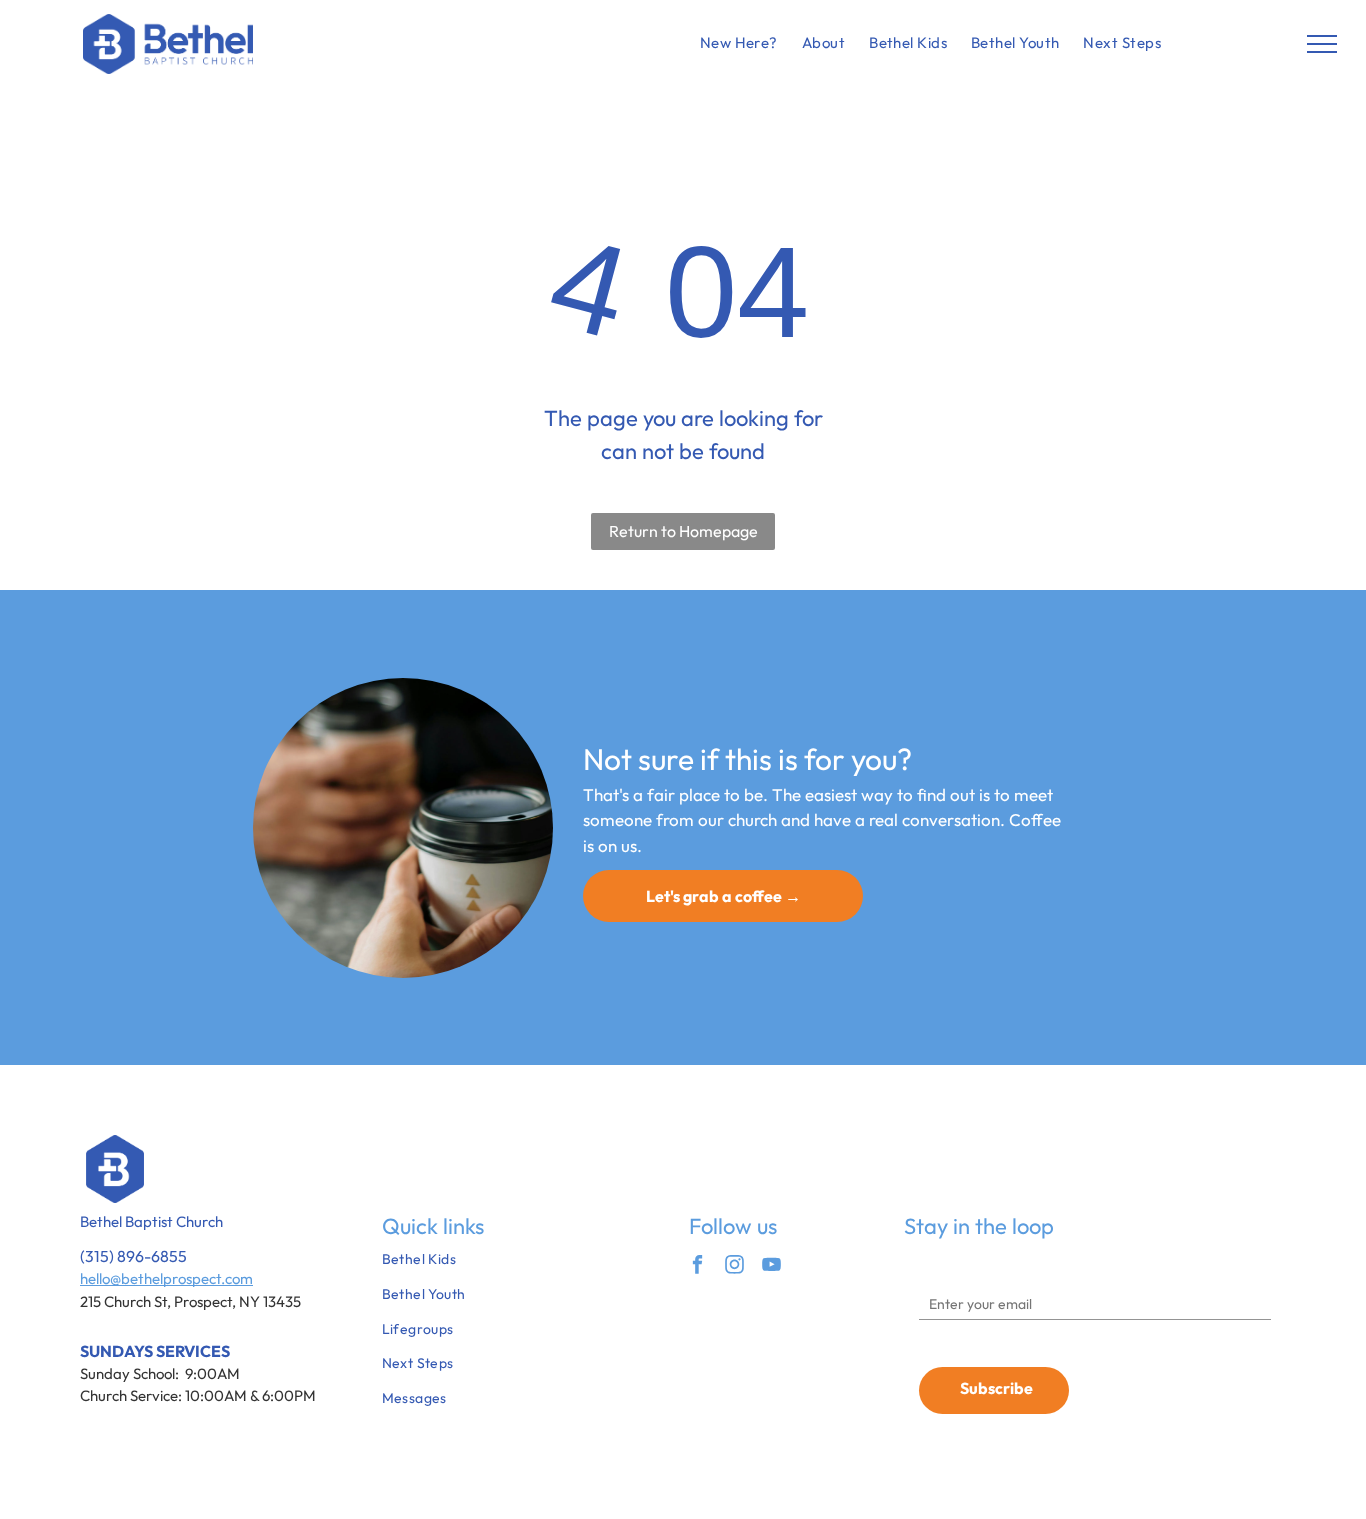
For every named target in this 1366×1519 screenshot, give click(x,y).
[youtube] (771, 1267)
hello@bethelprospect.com (166, 1278)
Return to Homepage (683, 531)
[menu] (1322, 44)
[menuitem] (739, 43)
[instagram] (734, 1267)
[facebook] (697, 1267)
